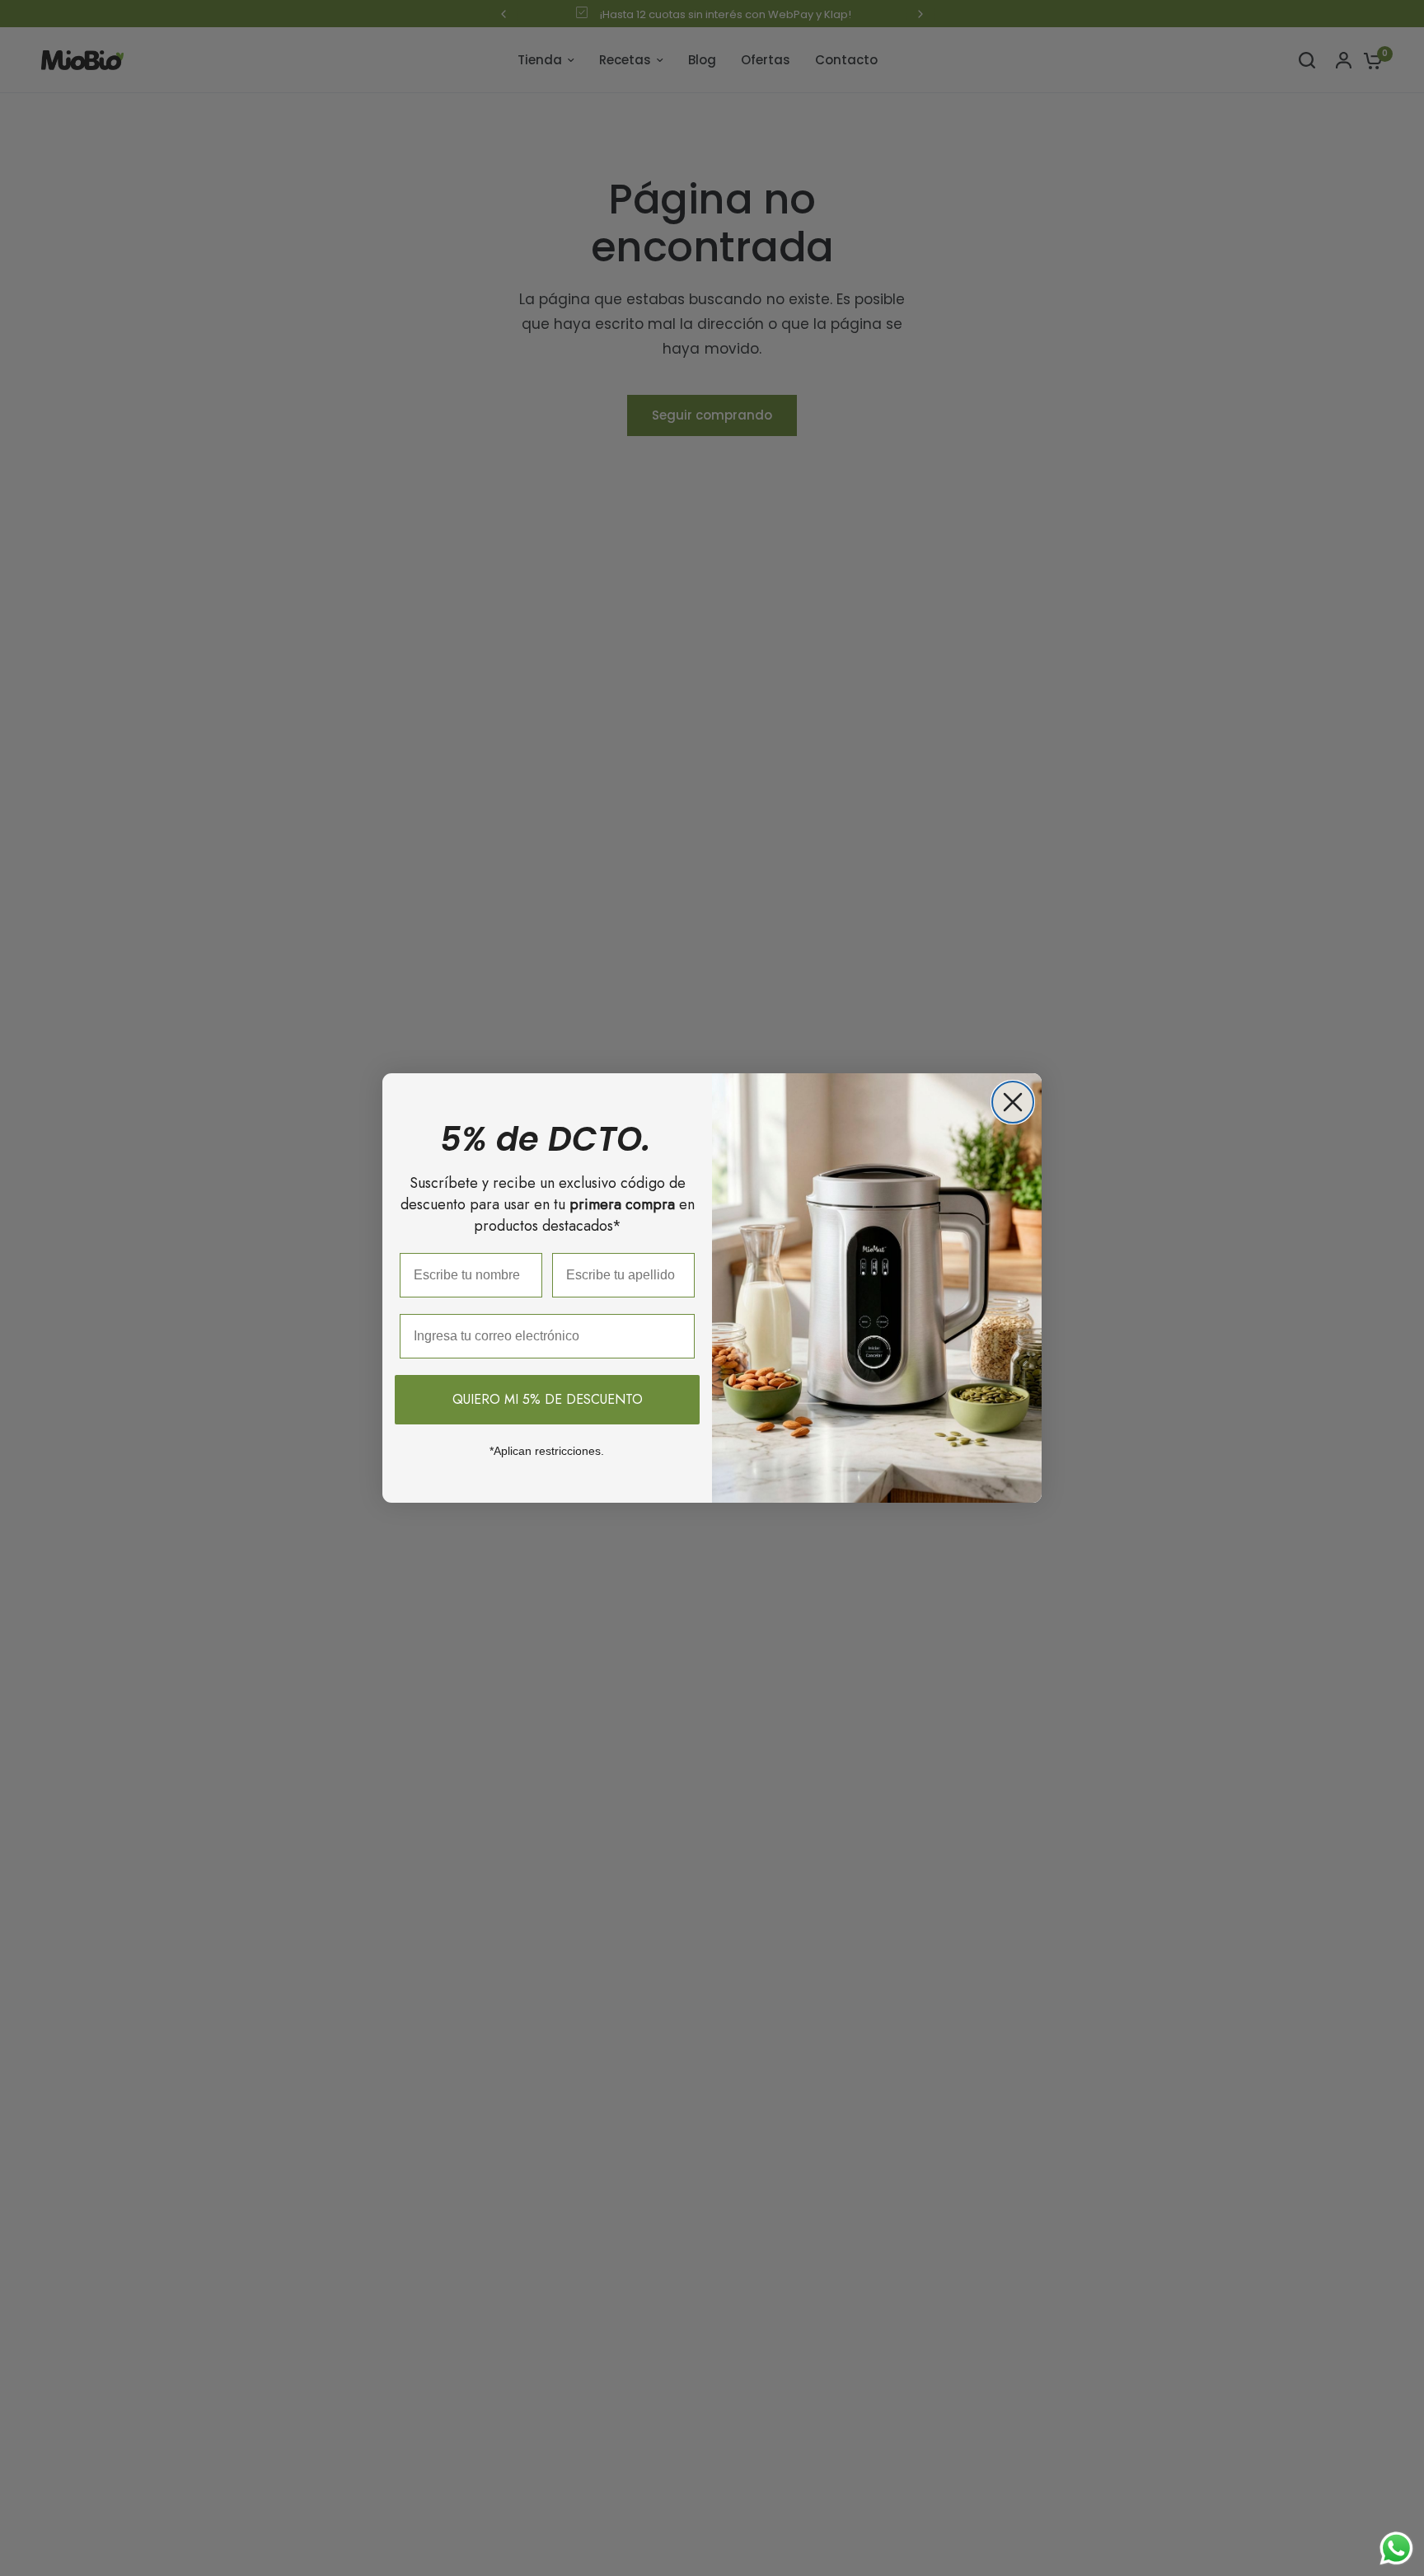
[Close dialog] (1013, 1102)
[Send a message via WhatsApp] (1396, 2548)
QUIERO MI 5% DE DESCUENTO (548, 1399)
